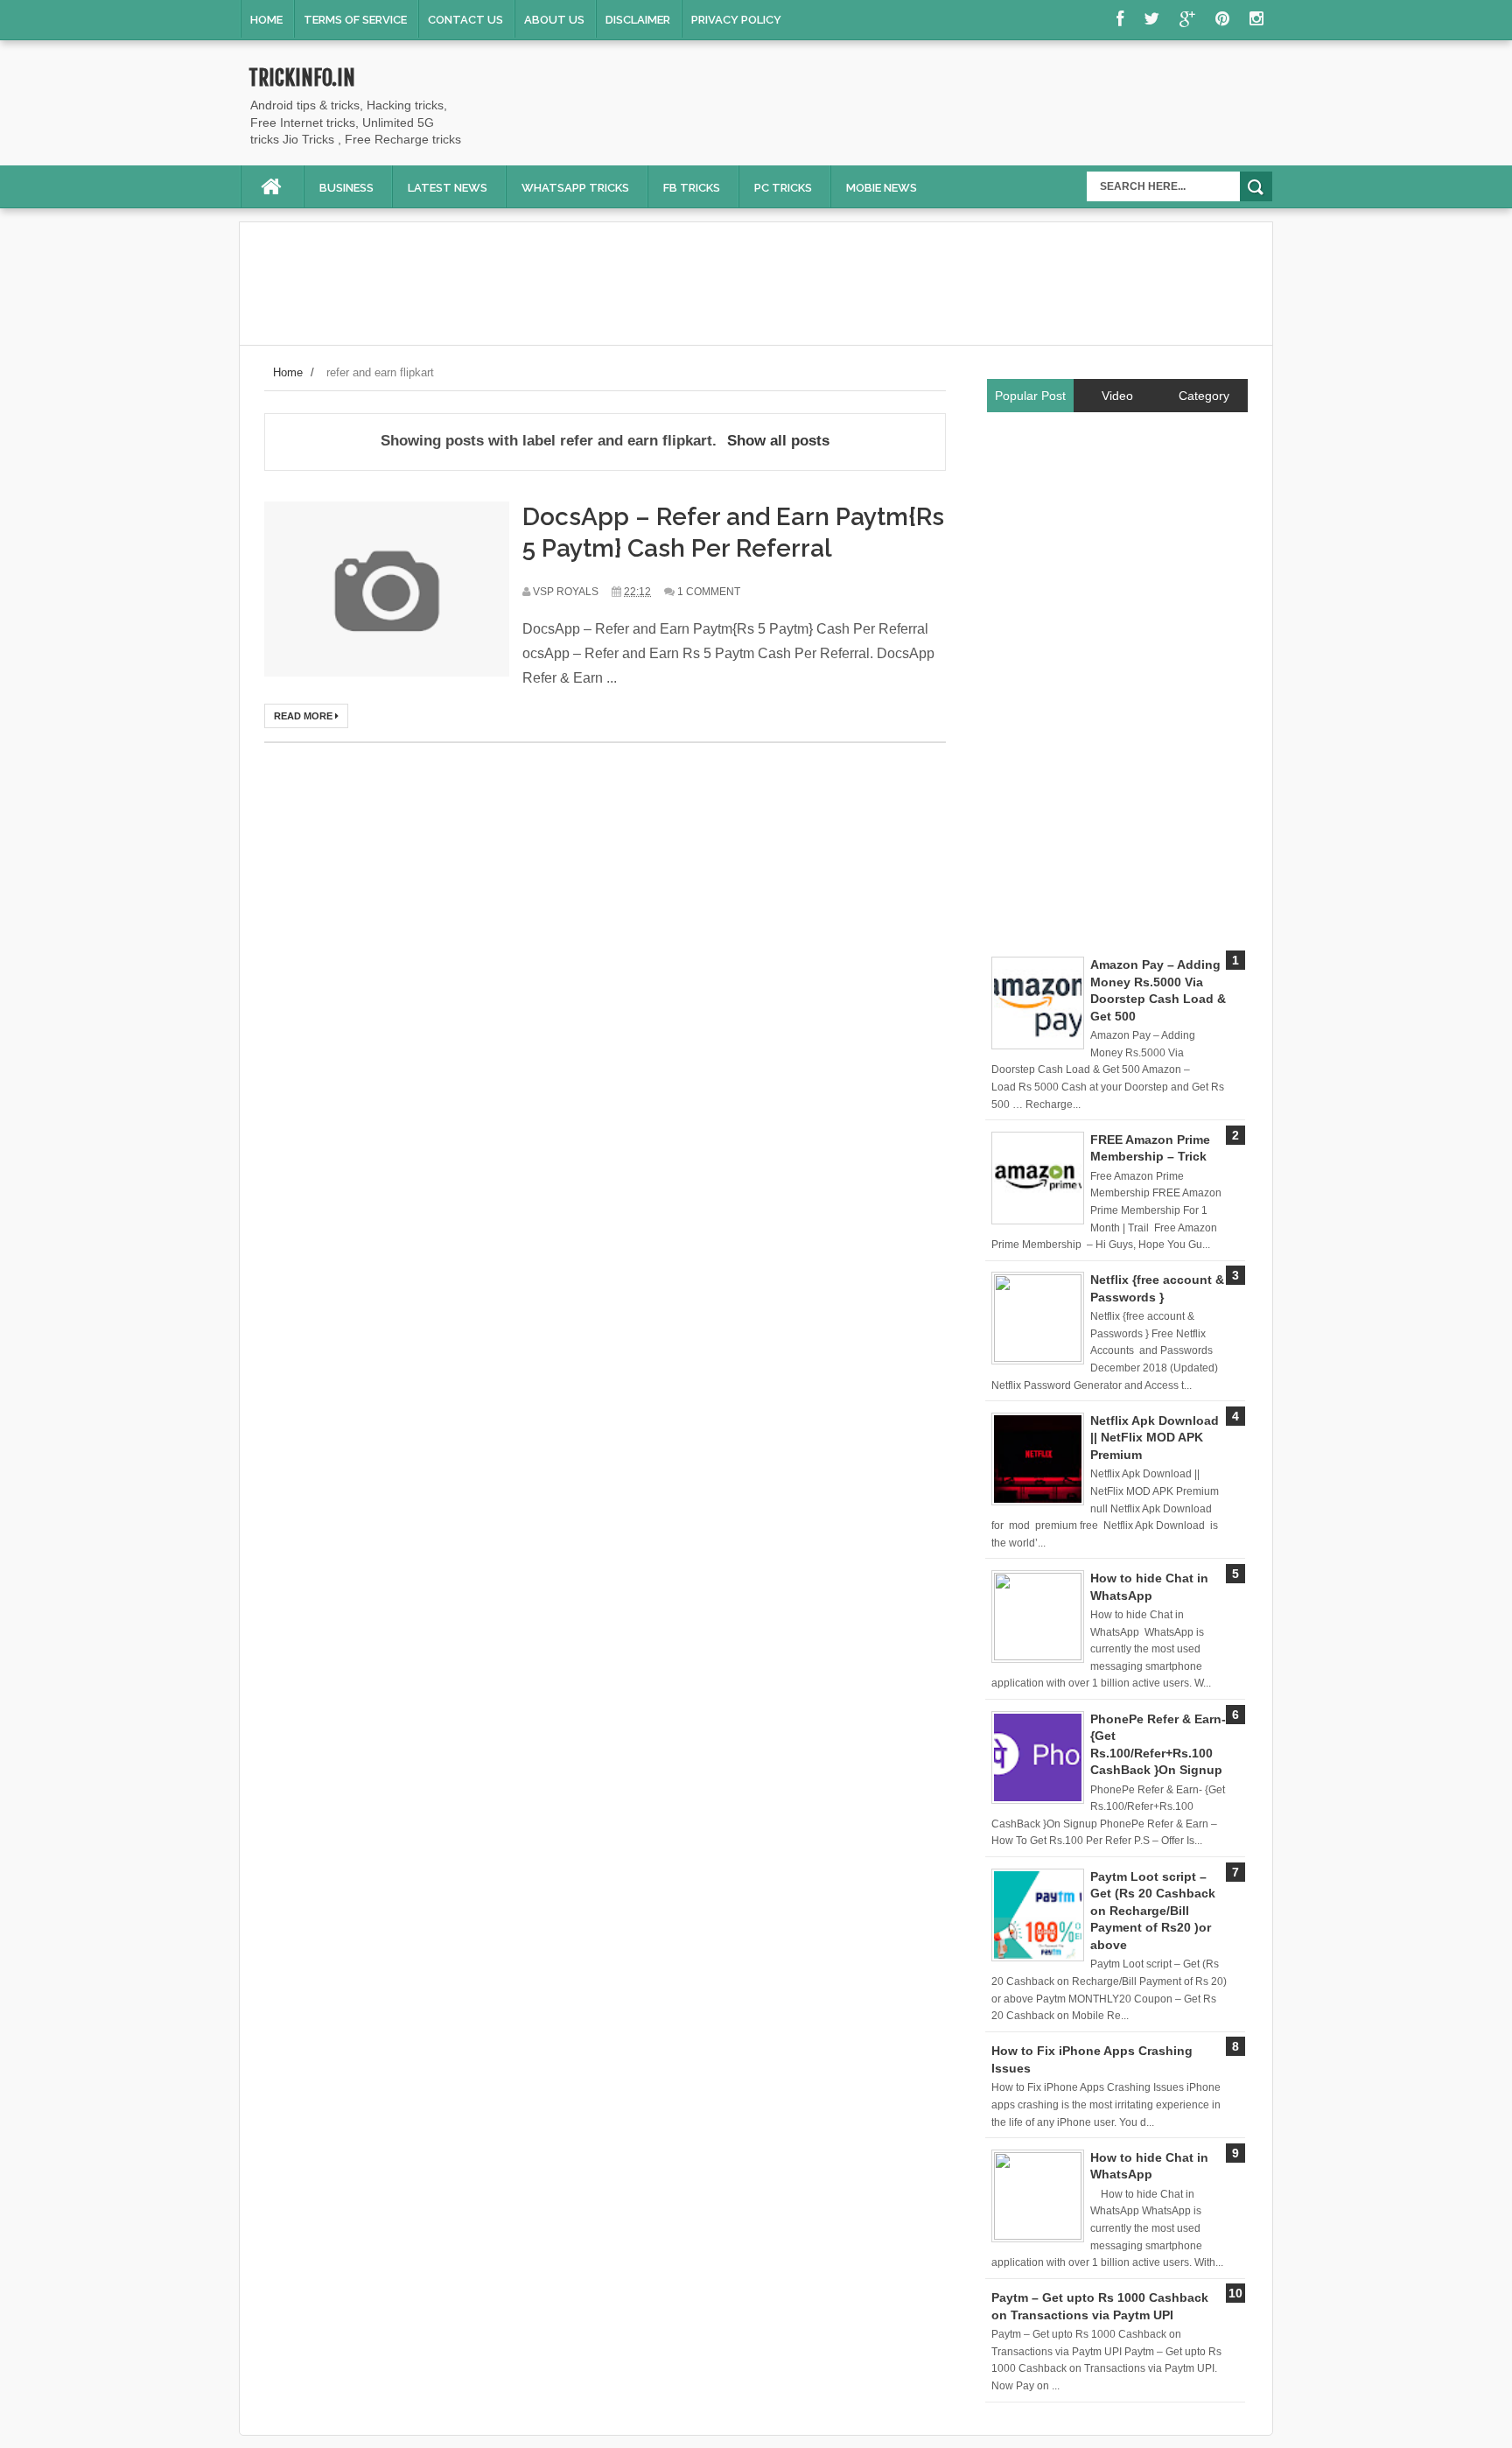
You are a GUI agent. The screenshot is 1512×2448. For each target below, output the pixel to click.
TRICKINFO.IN (302, 78)
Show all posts (778, 441)
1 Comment (709, 592)
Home (266, 20)
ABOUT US (554, 20)
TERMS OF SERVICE (355, 20)
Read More (304, 716)
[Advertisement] (954, 107)
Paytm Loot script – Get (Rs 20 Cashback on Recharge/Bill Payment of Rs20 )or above (1153, 1911)
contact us (465, 20)
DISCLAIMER (638, 20)
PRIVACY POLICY (736, 20)
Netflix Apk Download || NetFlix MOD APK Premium (1155, 1438)
